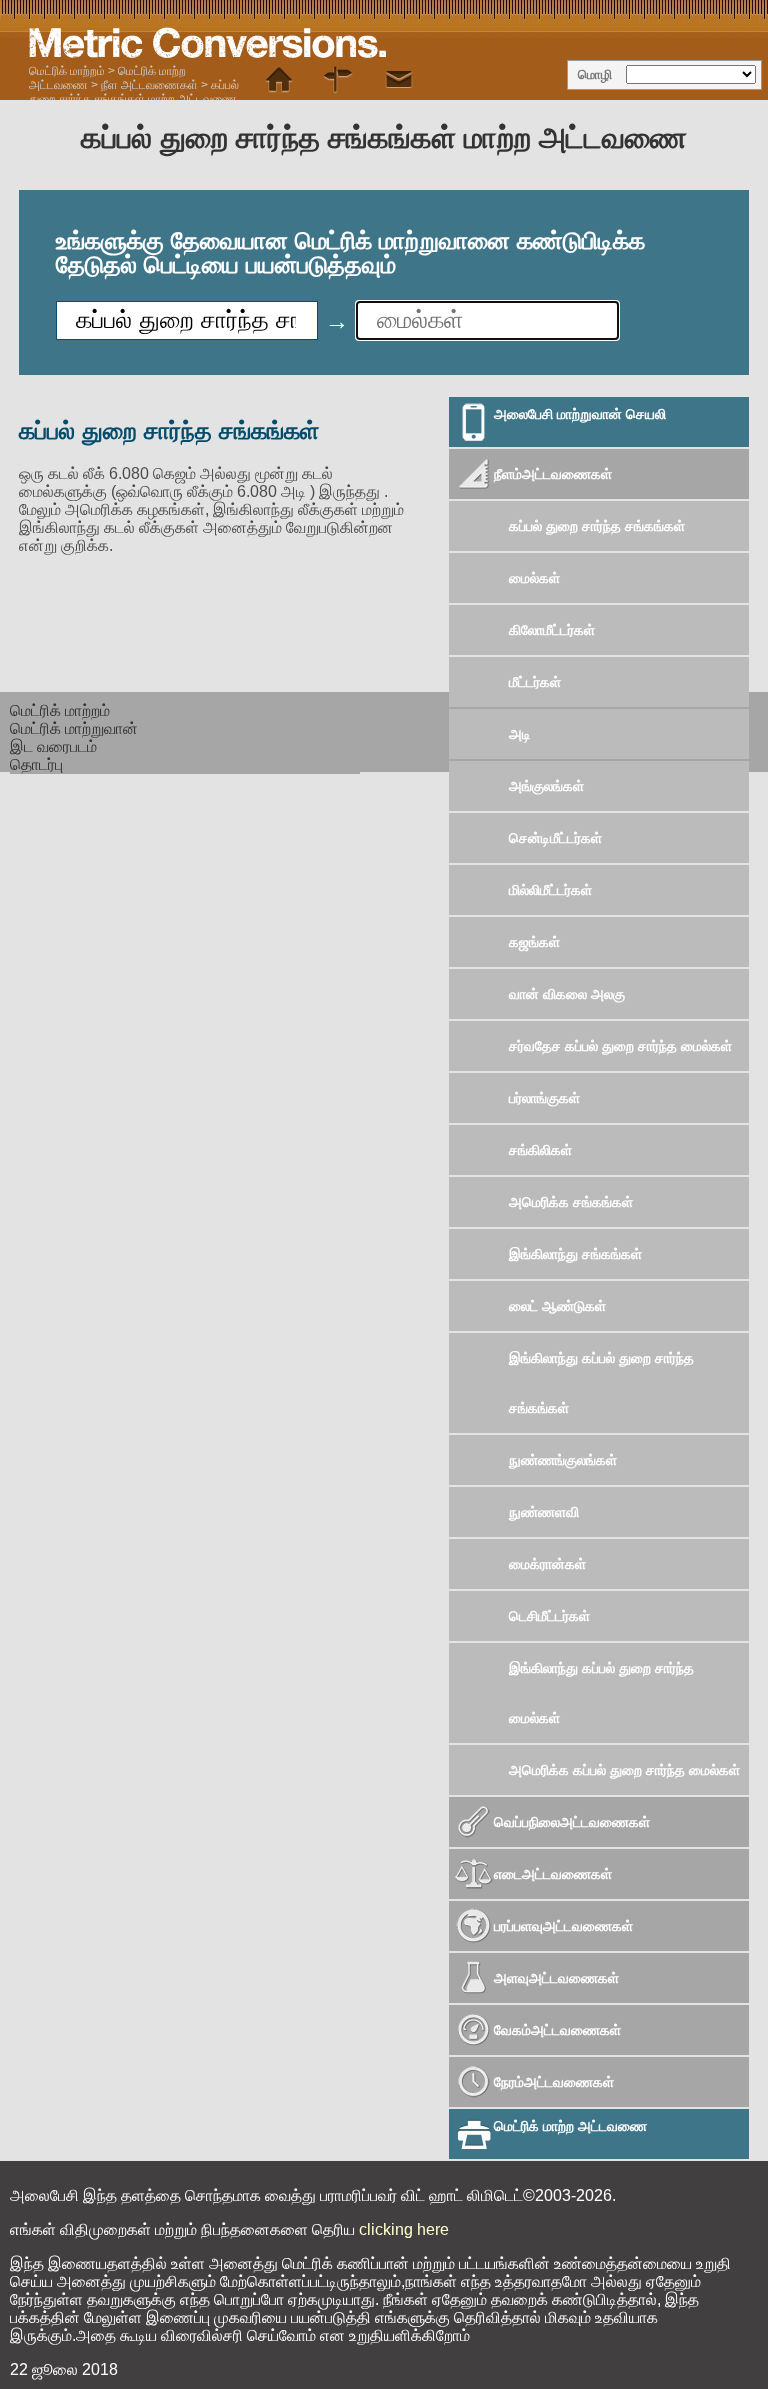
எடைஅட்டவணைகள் (553, 1874)
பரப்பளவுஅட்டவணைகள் (563, 1926)
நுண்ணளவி (544, 1512)
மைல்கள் (534, 578)
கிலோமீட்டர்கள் (552, 630)
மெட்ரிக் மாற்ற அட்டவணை (570, 2126)
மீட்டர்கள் (535, 682)
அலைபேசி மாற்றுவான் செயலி (580, 414)
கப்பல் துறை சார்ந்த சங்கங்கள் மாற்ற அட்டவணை (134, 92)
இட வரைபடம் (53, 746)
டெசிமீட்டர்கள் (549, 1616)
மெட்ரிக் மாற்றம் (67, 71)
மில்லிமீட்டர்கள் (550, 890)
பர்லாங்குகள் (544, 1098)
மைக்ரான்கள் (547, 1564)
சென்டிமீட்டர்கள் (555, 838)
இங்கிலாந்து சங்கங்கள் (575, 1254)
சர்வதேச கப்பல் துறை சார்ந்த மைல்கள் (620, 1046)
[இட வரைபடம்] (339, 80)
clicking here (404, 2229)
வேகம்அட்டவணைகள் (557, 2030)
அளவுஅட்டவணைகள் (556, 1978)
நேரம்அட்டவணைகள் (554, 2082)
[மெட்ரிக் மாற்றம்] (279, 80)
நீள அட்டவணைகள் (149, 85)
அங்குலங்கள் (546, 786)
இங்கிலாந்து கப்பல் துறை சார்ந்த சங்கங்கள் (601, 1383)
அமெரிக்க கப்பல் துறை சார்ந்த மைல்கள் (624, 1770)
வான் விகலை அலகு (567, 994)
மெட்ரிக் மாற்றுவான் (74, 728)
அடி (520, 734)
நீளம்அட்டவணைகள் (553, 474)
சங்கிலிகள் (540, 1150)
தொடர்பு (36, 764)
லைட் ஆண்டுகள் (557, 1306)
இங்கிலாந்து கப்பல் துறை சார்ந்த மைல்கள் (601, 1693)
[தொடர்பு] (399, 80)
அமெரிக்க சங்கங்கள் (571, 1202)
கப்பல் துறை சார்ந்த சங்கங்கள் (597, 526)
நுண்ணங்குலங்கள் (563, 1460)
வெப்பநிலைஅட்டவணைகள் (572, 1822)
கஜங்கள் (534, 942)
